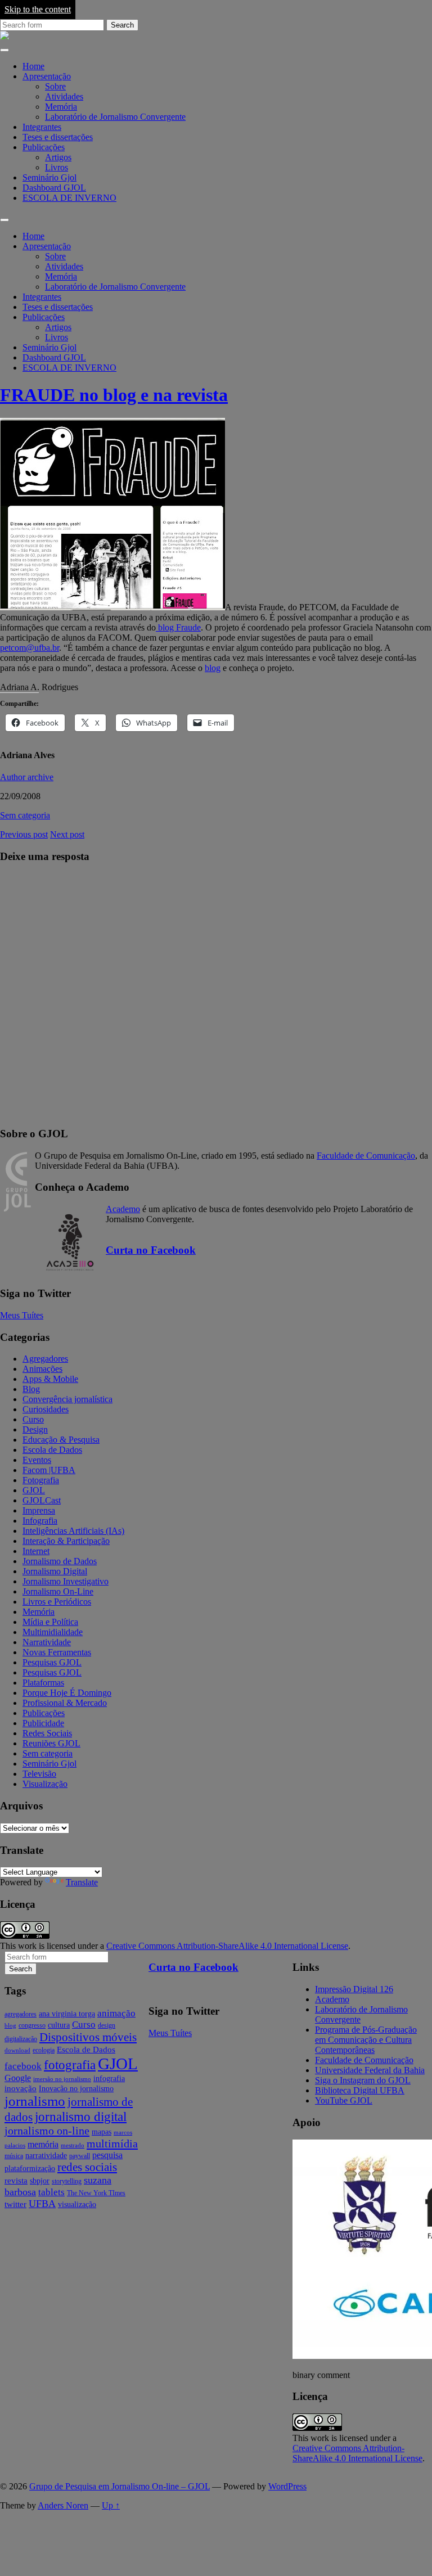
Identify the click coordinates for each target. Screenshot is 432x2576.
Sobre (55, 86)
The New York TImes (96, 2193)
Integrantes (42, 127)
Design (35, 1429)
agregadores (21, 2014)
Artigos (58, 157)
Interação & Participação (66, 1541)
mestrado (73, 2145)
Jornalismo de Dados (60, 1561)
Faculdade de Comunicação (366, 1156)
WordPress (287, 2486)
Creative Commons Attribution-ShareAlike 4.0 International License (227, 1946)
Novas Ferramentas (57, 1652)
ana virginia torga (67, 2014)
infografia (109, 2079)
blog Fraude (178, 627)
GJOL (34, 1490)
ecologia (44, 2050)
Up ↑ (111, 2505)
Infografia (40, 1521)
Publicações (44, 147)
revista (16, 2181)
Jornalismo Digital (55, 1571)
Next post (67, 834)
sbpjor (40, 2181)
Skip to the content (38, 9)
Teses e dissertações (58, 137)
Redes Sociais (47, 1733)
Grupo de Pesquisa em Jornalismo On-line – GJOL (120, 2486)
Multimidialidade (53, 1632)
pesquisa (107, 2155)
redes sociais (87, 2167)
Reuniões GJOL (51, 1743)
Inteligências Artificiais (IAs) (73, 1531)
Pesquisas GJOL (52, 1662)
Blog (31, 1389)
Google (18, 2078)
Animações (42, 1369)
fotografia (70, 2065)
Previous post (24, 834)
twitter (15, 2204)
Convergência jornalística (67, 1399)
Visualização (45, 1784)
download (17, 2050)
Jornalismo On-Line (58, 1591)
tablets (51, 2192)
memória (43, 2144)
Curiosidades (46, 1409)
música (14, 2156)
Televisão (39, 1774)
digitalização (21, 2039)
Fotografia (41, 1480)
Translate (82, 1882)
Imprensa (39, 1510)
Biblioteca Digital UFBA (360, 2090)
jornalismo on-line (47, 2131)
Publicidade (43, 1723)
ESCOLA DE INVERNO (69, 198)
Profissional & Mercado (65, 1703)
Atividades (64, 96)
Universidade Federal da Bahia (370, 2070)
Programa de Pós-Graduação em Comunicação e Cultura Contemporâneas (366, 2040)
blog (213, 668)
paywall (80, 2156)
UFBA (42, 2204)
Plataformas (43, 1683)
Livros (57, 167)
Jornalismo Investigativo (66, 1581)
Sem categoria (25, 815)
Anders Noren (63, 2505)
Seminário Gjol (49, 177)
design (107, 2025)
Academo (123, 1209)
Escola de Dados (52, 1450)
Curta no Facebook (151, 1250)
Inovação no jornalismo (76, 2089)
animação (116, 2013)
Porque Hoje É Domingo (67, 1693)
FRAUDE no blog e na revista (114, 395)
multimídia (112, 2143)
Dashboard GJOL (54, 188)
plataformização (30, 2169)
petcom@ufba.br (30, 648)
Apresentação (47, 76)
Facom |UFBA (49, 1470)
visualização (77, 2205)
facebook (23, 2066)
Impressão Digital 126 (354, 1989)
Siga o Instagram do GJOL (363, 2080)
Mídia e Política (50, 1622)
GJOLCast (42, 1500)
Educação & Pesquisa (61, 1440)
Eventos (37, 1460)
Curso (33, 1419)
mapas (102, 2132)
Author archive (27, 777)
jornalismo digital (81, 2116)
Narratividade (47, 1642)
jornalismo (35, 2101)
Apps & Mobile (50, 1379)
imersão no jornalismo (62, 2079)
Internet (36, 1551)
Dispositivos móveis (88, 2037)
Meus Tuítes (22, 1315)
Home (33, 66)
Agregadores (45, 1359)
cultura (59, 2025)
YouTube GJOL (344, 2100)
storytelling (67, 2181)
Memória (61, 107)
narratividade (46, 2156)
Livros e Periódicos (57, 1602)
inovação (21, 2088)
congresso (32, 2025)
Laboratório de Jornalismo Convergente (115, 117)
